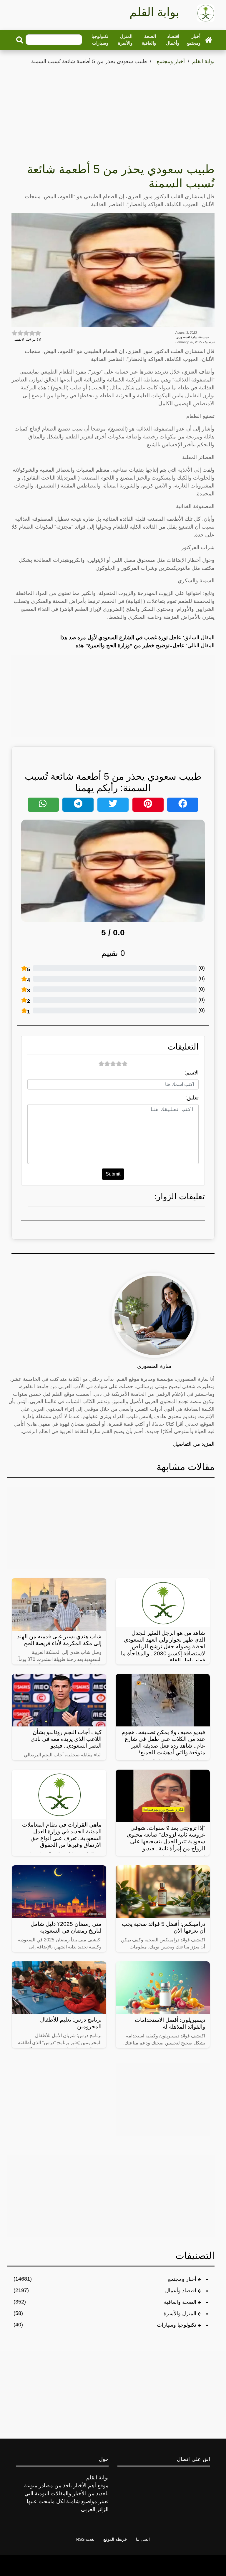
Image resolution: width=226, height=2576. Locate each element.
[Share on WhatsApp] (43, 805)
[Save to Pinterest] (148, 805)
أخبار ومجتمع (193, 40)
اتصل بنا (143, 2539)
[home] (209, 40)
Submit (113, 1174)
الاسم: (192, 1073)
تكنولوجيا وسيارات (100, 40)
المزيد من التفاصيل (194, 1444)
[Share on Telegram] (78, 805)
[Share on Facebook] (183, 805)
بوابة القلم (203, 61)
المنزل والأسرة (125, 40)
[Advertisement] (113, 110)
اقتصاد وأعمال (173, 40)
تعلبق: (192, 1098)
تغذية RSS (85, 2539)
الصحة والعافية (149, 40)
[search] (20, 40)
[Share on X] (113, 805)
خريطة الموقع (115, 2539)
